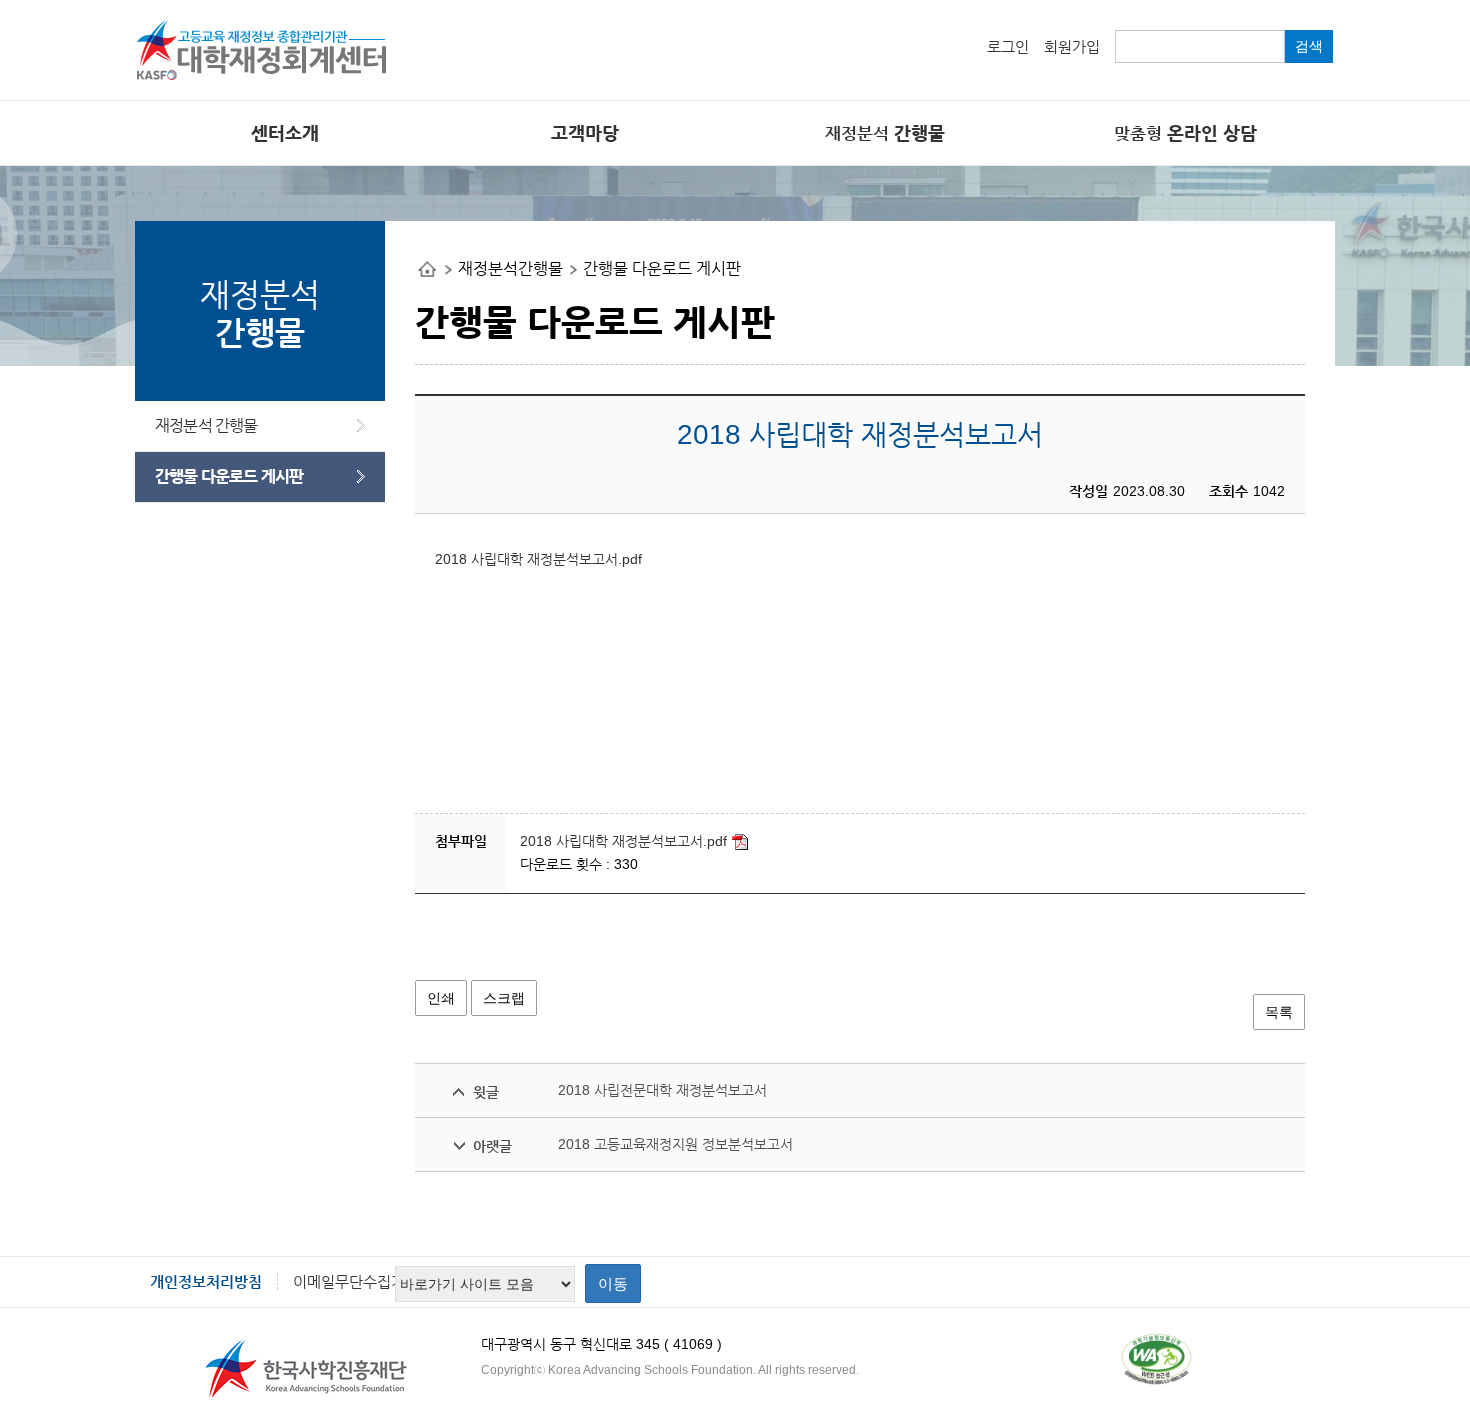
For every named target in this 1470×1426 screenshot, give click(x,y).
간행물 (885, 132)
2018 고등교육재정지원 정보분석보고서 (675, 1144)
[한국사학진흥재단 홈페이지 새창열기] (305, 1369)
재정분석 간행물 (206, 425)
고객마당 (585, 132)
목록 (1279, 1012)
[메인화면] (265, 42)
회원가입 (1072, 46)
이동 (613, 1283)
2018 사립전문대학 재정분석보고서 (662, 1090)
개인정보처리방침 (206, 1281)
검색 (1309, 46)
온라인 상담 (1185, 132)
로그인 (1008, 46)
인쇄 (441, 998)
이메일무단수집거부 (356, 1281)
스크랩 (504, 998)
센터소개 (285, 132)
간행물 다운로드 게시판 (229, 476)
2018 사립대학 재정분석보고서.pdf (538, 559)
